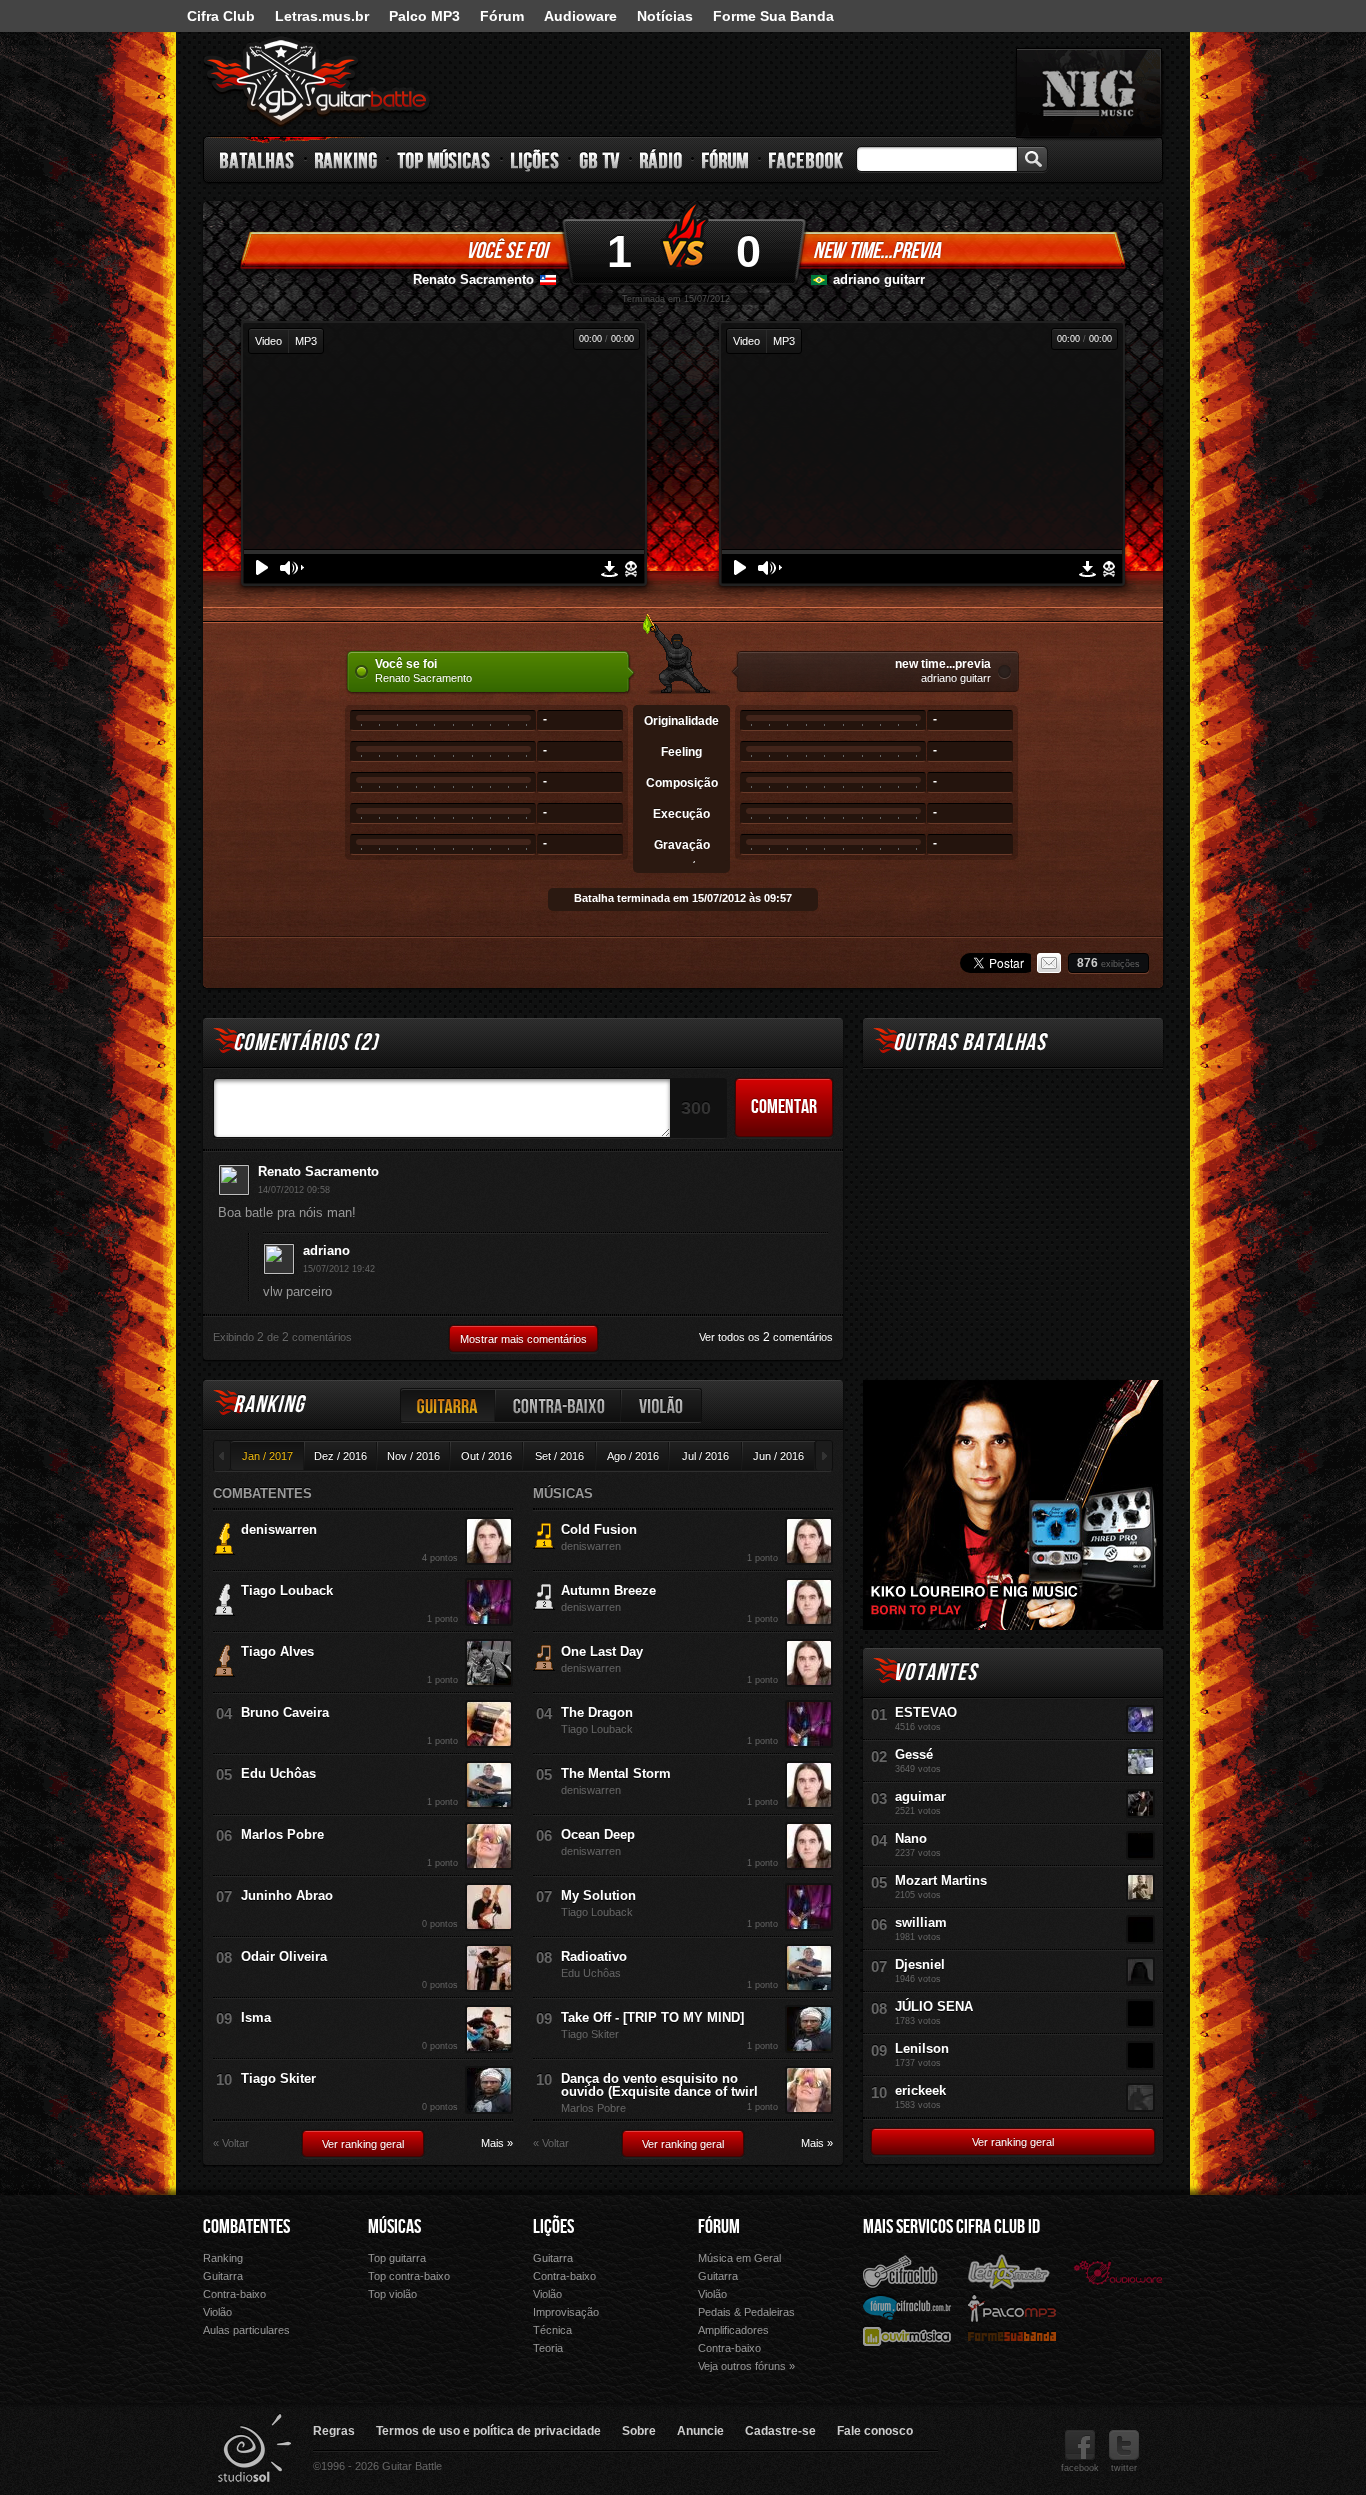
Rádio (661, 160)
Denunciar (631, 569)
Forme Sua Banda (773, 16)
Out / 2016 (486, 1456)
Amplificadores (733, 2330)
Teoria (548, 2348)
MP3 (306, 341)
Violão (662, 1405)
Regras (334, 2431)
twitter (1124, 2468)
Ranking (346, 160)
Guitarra (448, 1405)
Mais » (497, 2143)
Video (268, 341)
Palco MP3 (424, 16)
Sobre (639, 2431)
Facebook (806, 160)
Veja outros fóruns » (746, 2366)
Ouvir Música (907, 2335)
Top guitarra (397, 2258)
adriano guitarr (879, 279)
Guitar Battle (317, 82)
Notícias (665, 16)
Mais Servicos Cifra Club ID (951, 2227)
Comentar (784, 1107)
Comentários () (305, 1042)
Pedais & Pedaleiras (746, 2312)
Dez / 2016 (340, 1456)
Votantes (935, 1672)
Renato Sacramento (473, 279)
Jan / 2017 (267, 1456)
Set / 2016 (559, 1456)
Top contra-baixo (409, 2276)
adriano (326, 1250)
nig (1089, 93)
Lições (535, 160)
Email (1049, 963)
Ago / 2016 (633, 1456)
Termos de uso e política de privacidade (488, 2431)
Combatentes (246, 2227)
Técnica (552, 2330)
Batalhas (258, 160)
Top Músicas (444, 160)
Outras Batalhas (969, 1042)
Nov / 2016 (413, 1456)
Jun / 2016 (778, 1456)
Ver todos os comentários (766, 1337)
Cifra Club (221, 16)
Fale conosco (875, 2431)
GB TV (600, 160)
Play (262, 567)
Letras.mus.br (322, 16)
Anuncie (700, 2431)
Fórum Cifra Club (907, 2307)
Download (609, 569)
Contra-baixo (559, 1405)
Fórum (502, 16)
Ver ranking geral (363, 2144)
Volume (292, 568)
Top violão (392, 2294)
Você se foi (506, 251)
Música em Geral (739, 2258)
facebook (1080, 2468)
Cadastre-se (780, 2431)
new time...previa (876, 251)
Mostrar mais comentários (523, 1339)
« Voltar (231, 2143)
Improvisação (566, 2312)
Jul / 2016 (705, 1456)
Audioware (580, 16)
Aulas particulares (246, 2330)
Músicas (394, 2227)
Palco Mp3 (1012, 2307)
